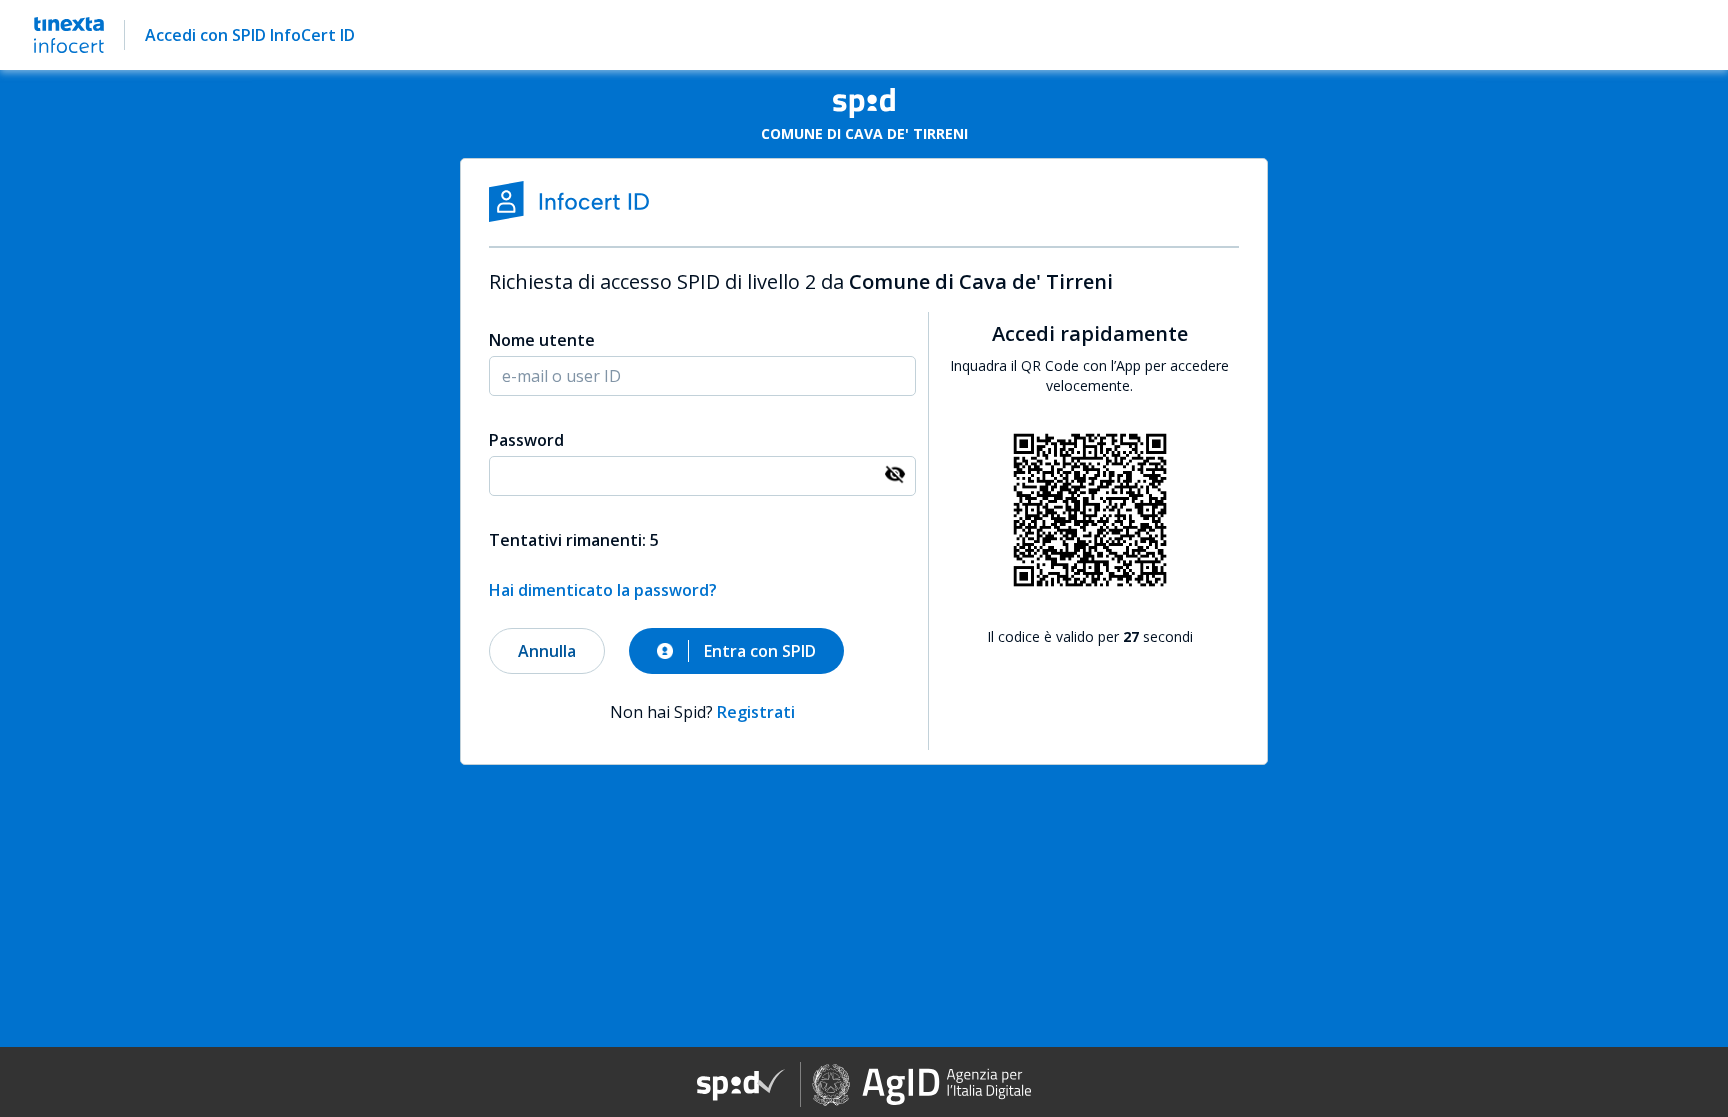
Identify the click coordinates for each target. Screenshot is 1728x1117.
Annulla (547, 651)
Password (526, 440)
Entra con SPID (760, 651)
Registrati (756, 712)
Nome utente (542, 340)
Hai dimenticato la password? (603, 590)
